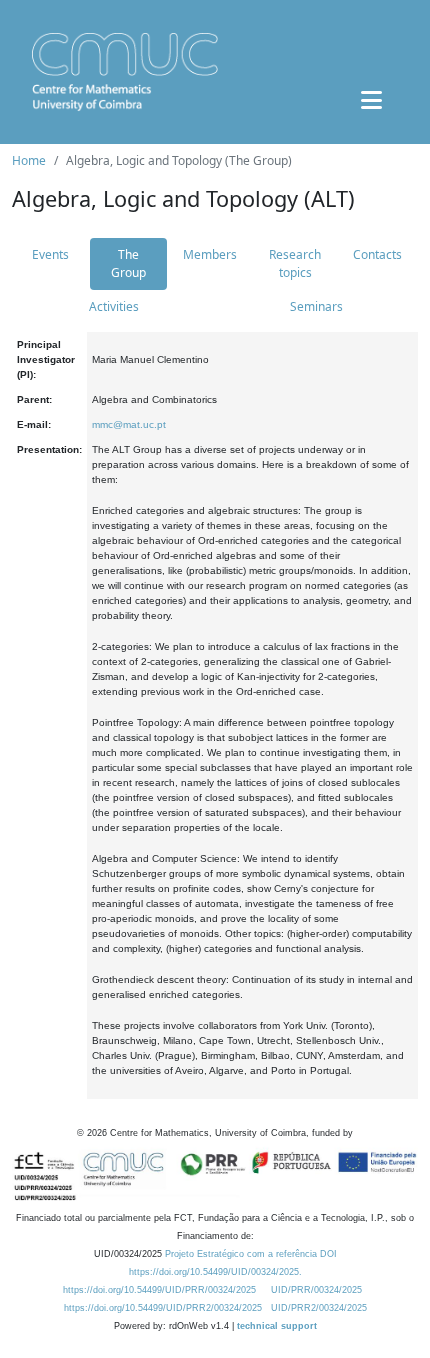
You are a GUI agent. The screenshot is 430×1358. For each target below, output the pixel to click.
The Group (128, 263)
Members (210, 254)
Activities (114, 306)
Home (29, 160)
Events (50, 254)
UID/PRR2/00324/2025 (319, 1308)
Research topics (295, 263)
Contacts (377, 254)
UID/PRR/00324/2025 (316, 1290)
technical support (277, 1326)
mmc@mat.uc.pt (129, 424)
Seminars (316, 306)
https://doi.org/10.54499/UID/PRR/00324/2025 (159, 1290)
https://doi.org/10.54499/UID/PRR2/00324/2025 (163, 1308)
